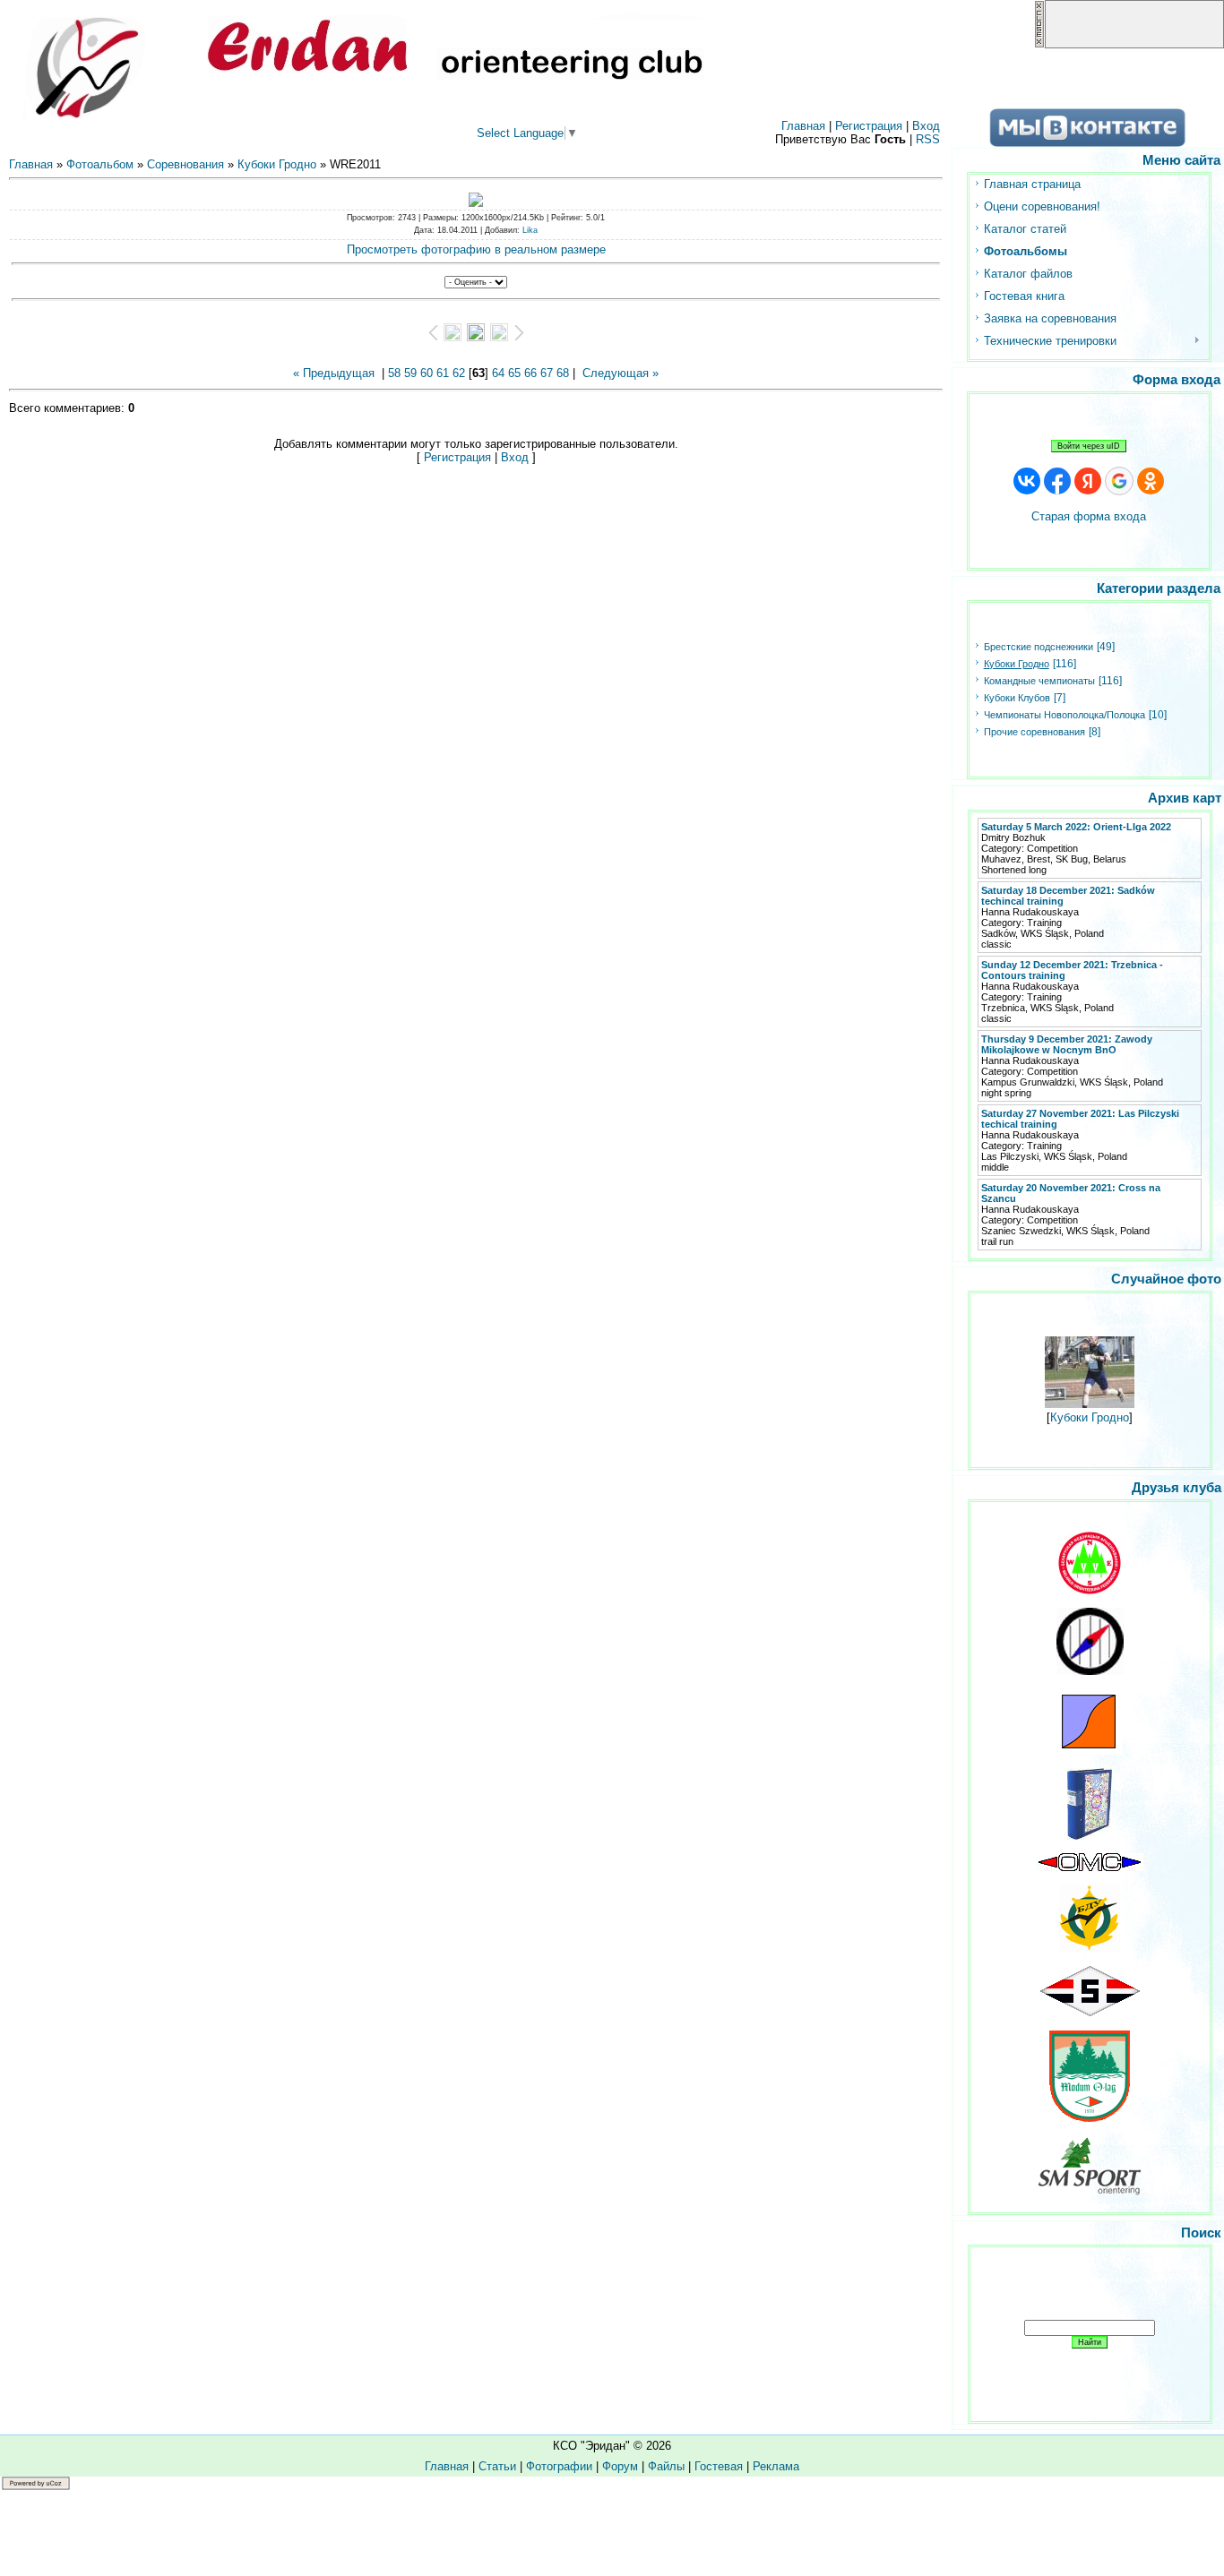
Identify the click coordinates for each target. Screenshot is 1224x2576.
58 (394, 373)
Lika (530, 230)
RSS (928, 139)
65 (514, 373)
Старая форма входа (1089, 516)
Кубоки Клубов (1017, 698)
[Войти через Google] (1119, 481)
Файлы (666, 2466)
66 (530, 373)
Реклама (776, 2466)
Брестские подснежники (1039, 647)
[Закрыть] (1039, 44)
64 (498, 373)
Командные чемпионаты (1039, 681)
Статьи (497, 2466)
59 (410, 373)
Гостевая (719, 2466)
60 (427, 373)
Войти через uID (1089, 446)
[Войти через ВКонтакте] (1027, 481)
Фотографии (559, 2466)
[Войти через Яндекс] (1088, 481)
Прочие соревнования (1034, 732)
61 (443, 373)
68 (563, 373)
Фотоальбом (100, 164)
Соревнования (185, 164)
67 (547, 373)
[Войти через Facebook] (1057, 481)
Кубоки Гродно (277, 164)
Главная (803, 126)
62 (459, 373)
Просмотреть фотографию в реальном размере (476, 249)
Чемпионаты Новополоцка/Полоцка (1065, 715)
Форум (620, 2466)
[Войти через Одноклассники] (1151, 481)
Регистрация (869, 126)
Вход (926, 126)
